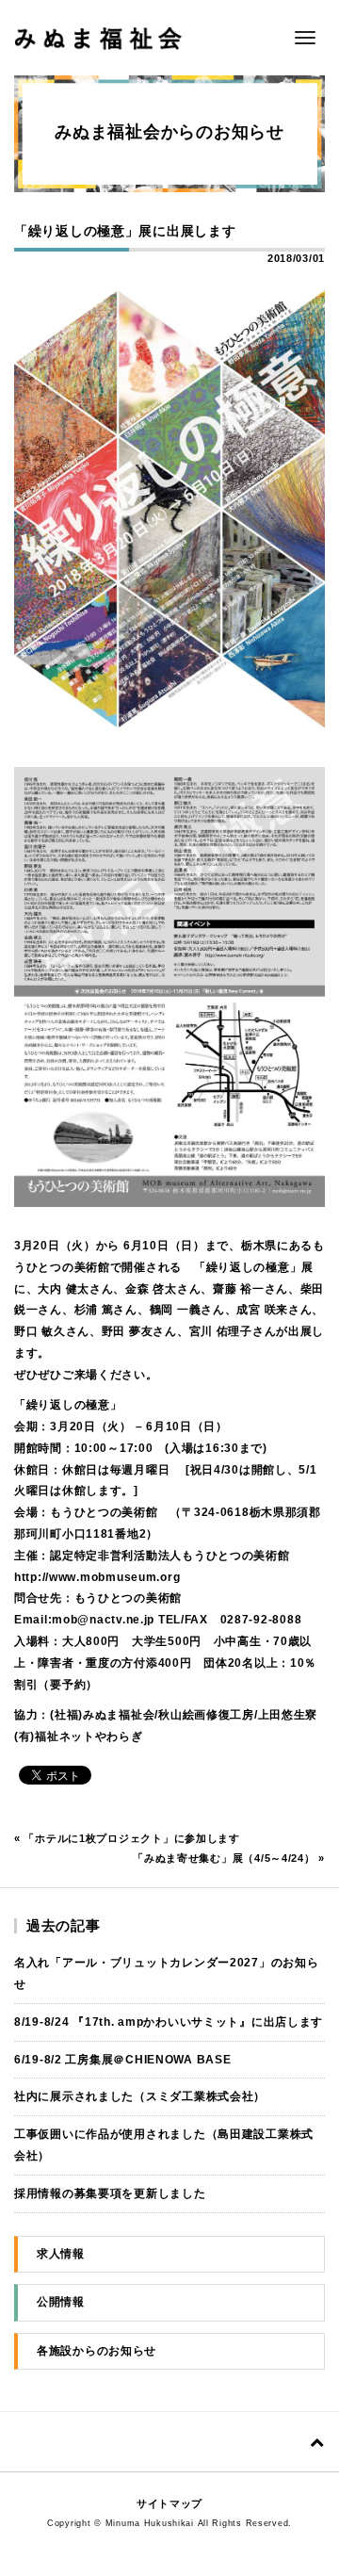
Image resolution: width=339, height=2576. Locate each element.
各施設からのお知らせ (97, 2351)
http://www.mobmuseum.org (97, 1577)
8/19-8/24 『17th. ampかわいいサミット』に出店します (169, 2022)
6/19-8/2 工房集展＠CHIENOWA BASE (122, 2060)
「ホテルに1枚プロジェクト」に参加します (131, 1838)
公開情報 (61, 2302)
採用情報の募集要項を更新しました (110, 2193)
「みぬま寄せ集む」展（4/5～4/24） (224, 1858)
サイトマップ (169, 2503)
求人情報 (61, 2254)
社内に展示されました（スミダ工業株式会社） (140, 2096)
